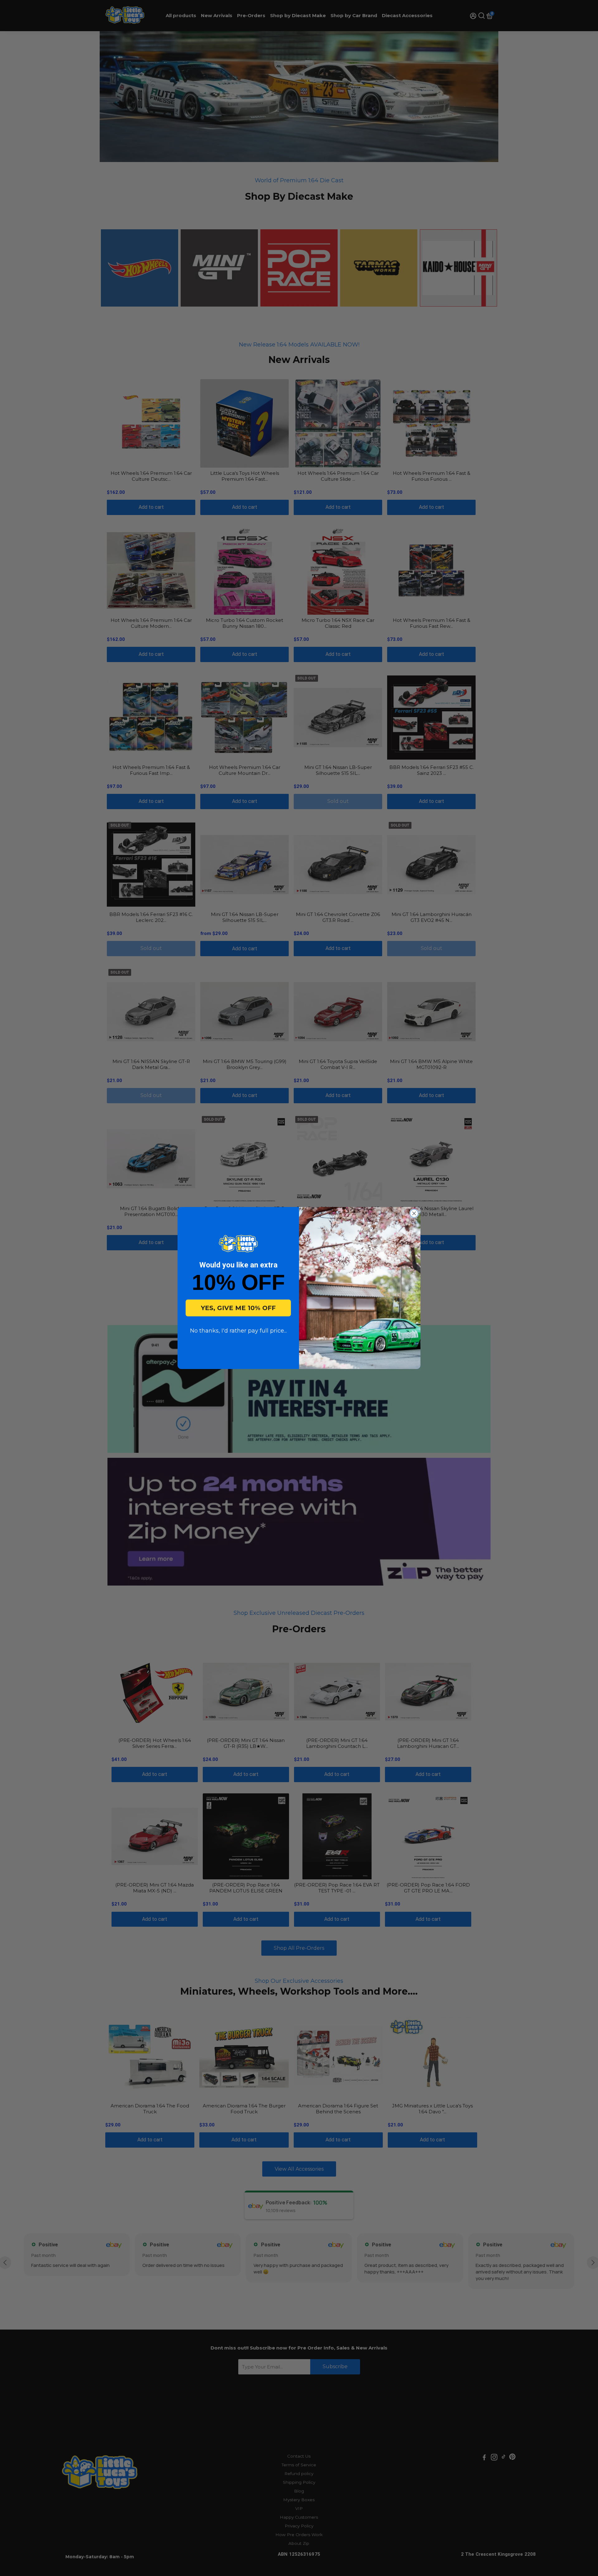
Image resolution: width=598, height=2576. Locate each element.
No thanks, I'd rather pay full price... (238, 1331)
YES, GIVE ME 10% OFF (238, 1308)
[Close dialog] (414, 1213)
